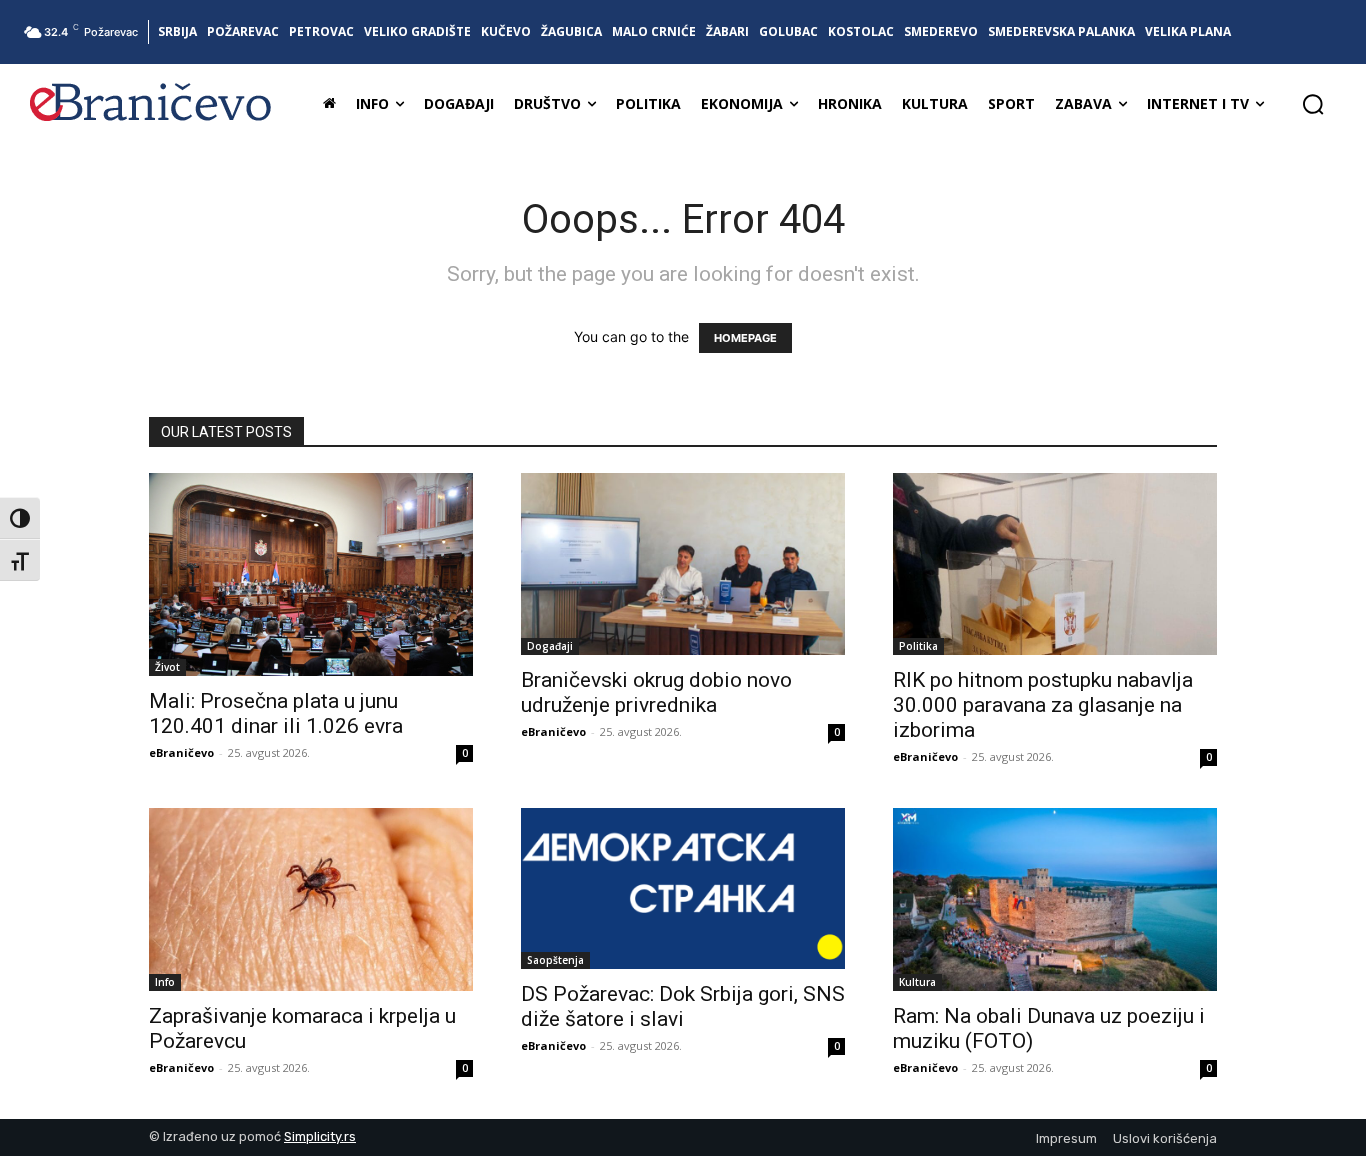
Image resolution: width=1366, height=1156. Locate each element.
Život (167, 667)
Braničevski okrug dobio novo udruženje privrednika (656, 692)
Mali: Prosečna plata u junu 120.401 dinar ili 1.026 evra (276, 713)
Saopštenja (555, 960)
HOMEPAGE (745, 338)
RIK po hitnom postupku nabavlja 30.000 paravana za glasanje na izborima (1043, 705)
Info (165, 982)
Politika (918, 646)
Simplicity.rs (320, 1136)
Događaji (550, 646)
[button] (1313, 104)
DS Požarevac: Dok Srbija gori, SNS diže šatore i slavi (683, 1006)
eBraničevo (181, 752)
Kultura (917, 982)
